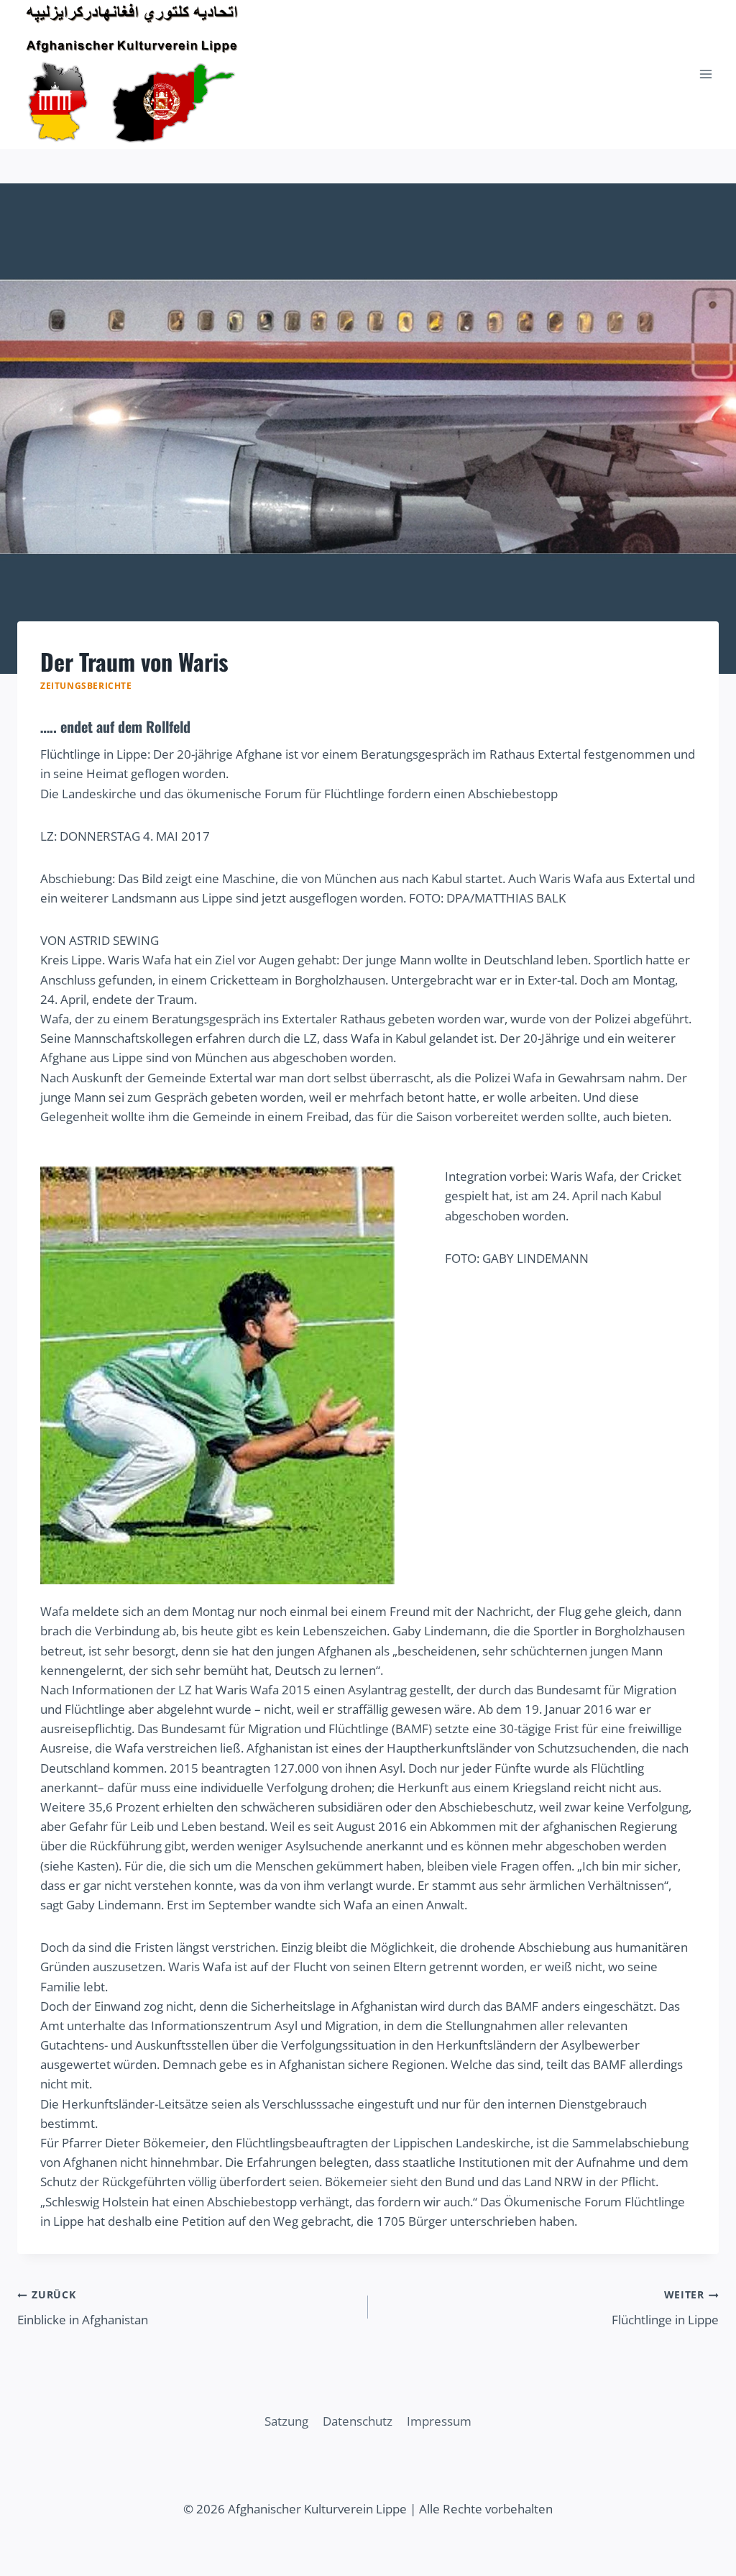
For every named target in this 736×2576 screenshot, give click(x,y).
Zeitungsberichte (86, 685)
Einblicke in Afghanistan (83, 2308)
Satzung (286, 2421)
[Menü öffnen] (705, 74)
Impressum (439, 2421)
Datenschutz (358, 2421)
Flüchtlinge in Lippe (665, 2308)
